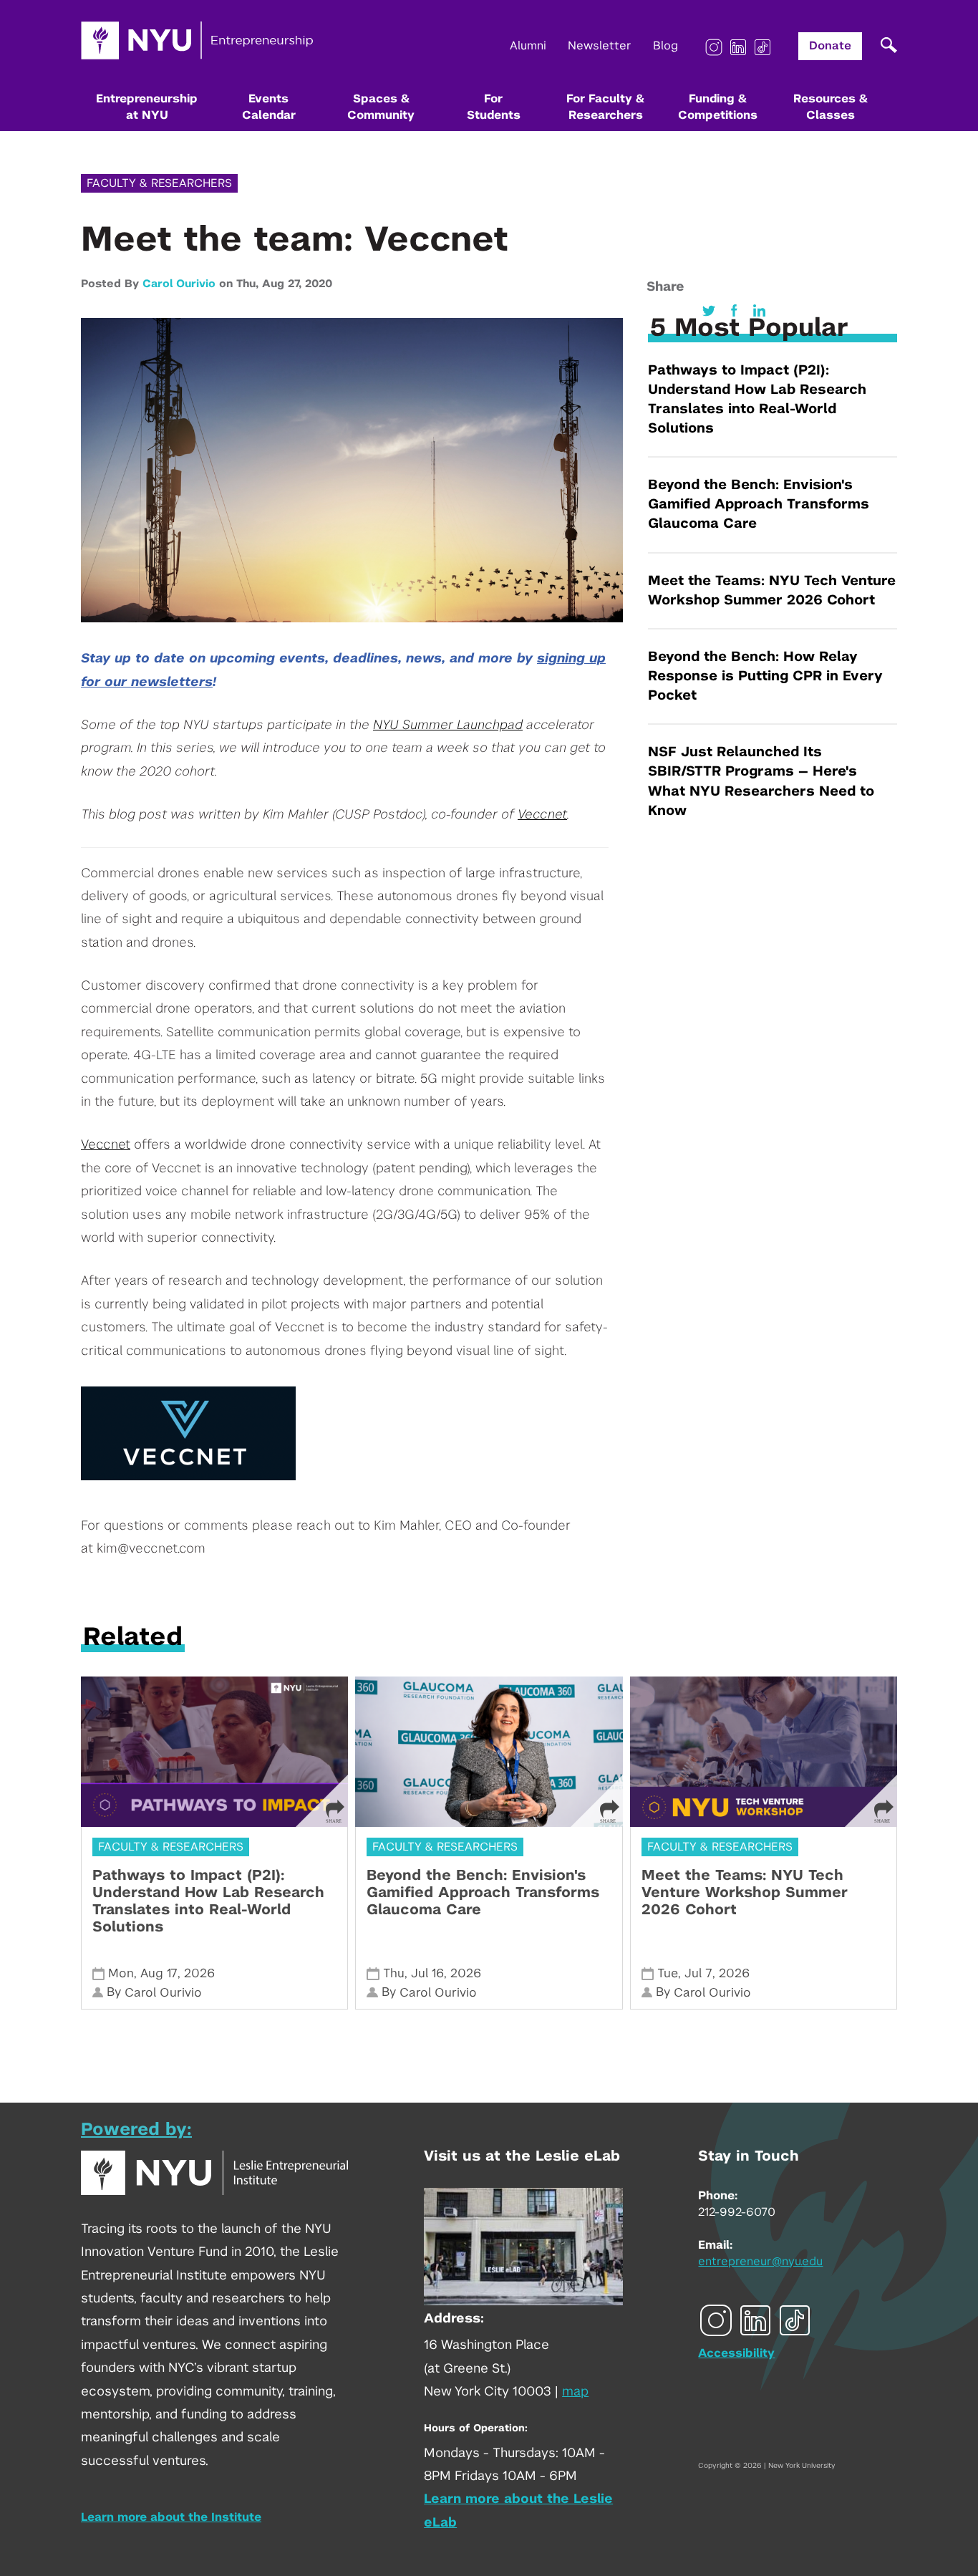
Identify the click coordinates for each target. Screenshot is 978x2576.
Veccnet (542, 815)
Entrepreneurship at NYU (147, 107)
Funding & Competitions (718, 107)
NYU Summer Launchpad (448, 725)
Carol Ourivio (179, 284)
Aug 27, (284, 284)
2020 (319, 284)
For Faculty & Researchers (605, 107)
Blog (665, 46)
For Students (494, 107)
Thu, (249, 284)
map (575, 2392)
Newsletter (600, 46)
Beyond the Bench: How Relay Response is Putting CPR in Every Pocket (765, 676)
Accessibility (736, 2353)
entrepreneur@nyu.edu (760, 2262)
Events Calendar (269, 107)
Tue (668, 1973)
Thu (394, 1973)
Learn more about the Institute (171, 2517)
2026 (199, 1973)
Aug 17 (159, 1973)
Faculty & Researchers (159, 183)
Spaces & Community (381, 107)
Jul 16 (427, 1973)
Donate (830, 46)
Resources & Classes (831, 107)
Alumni (528, 46)
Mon (121, 1973)
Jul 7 (698, 1973)
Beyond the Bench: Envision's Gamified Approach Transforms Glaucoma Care (759, 505)
